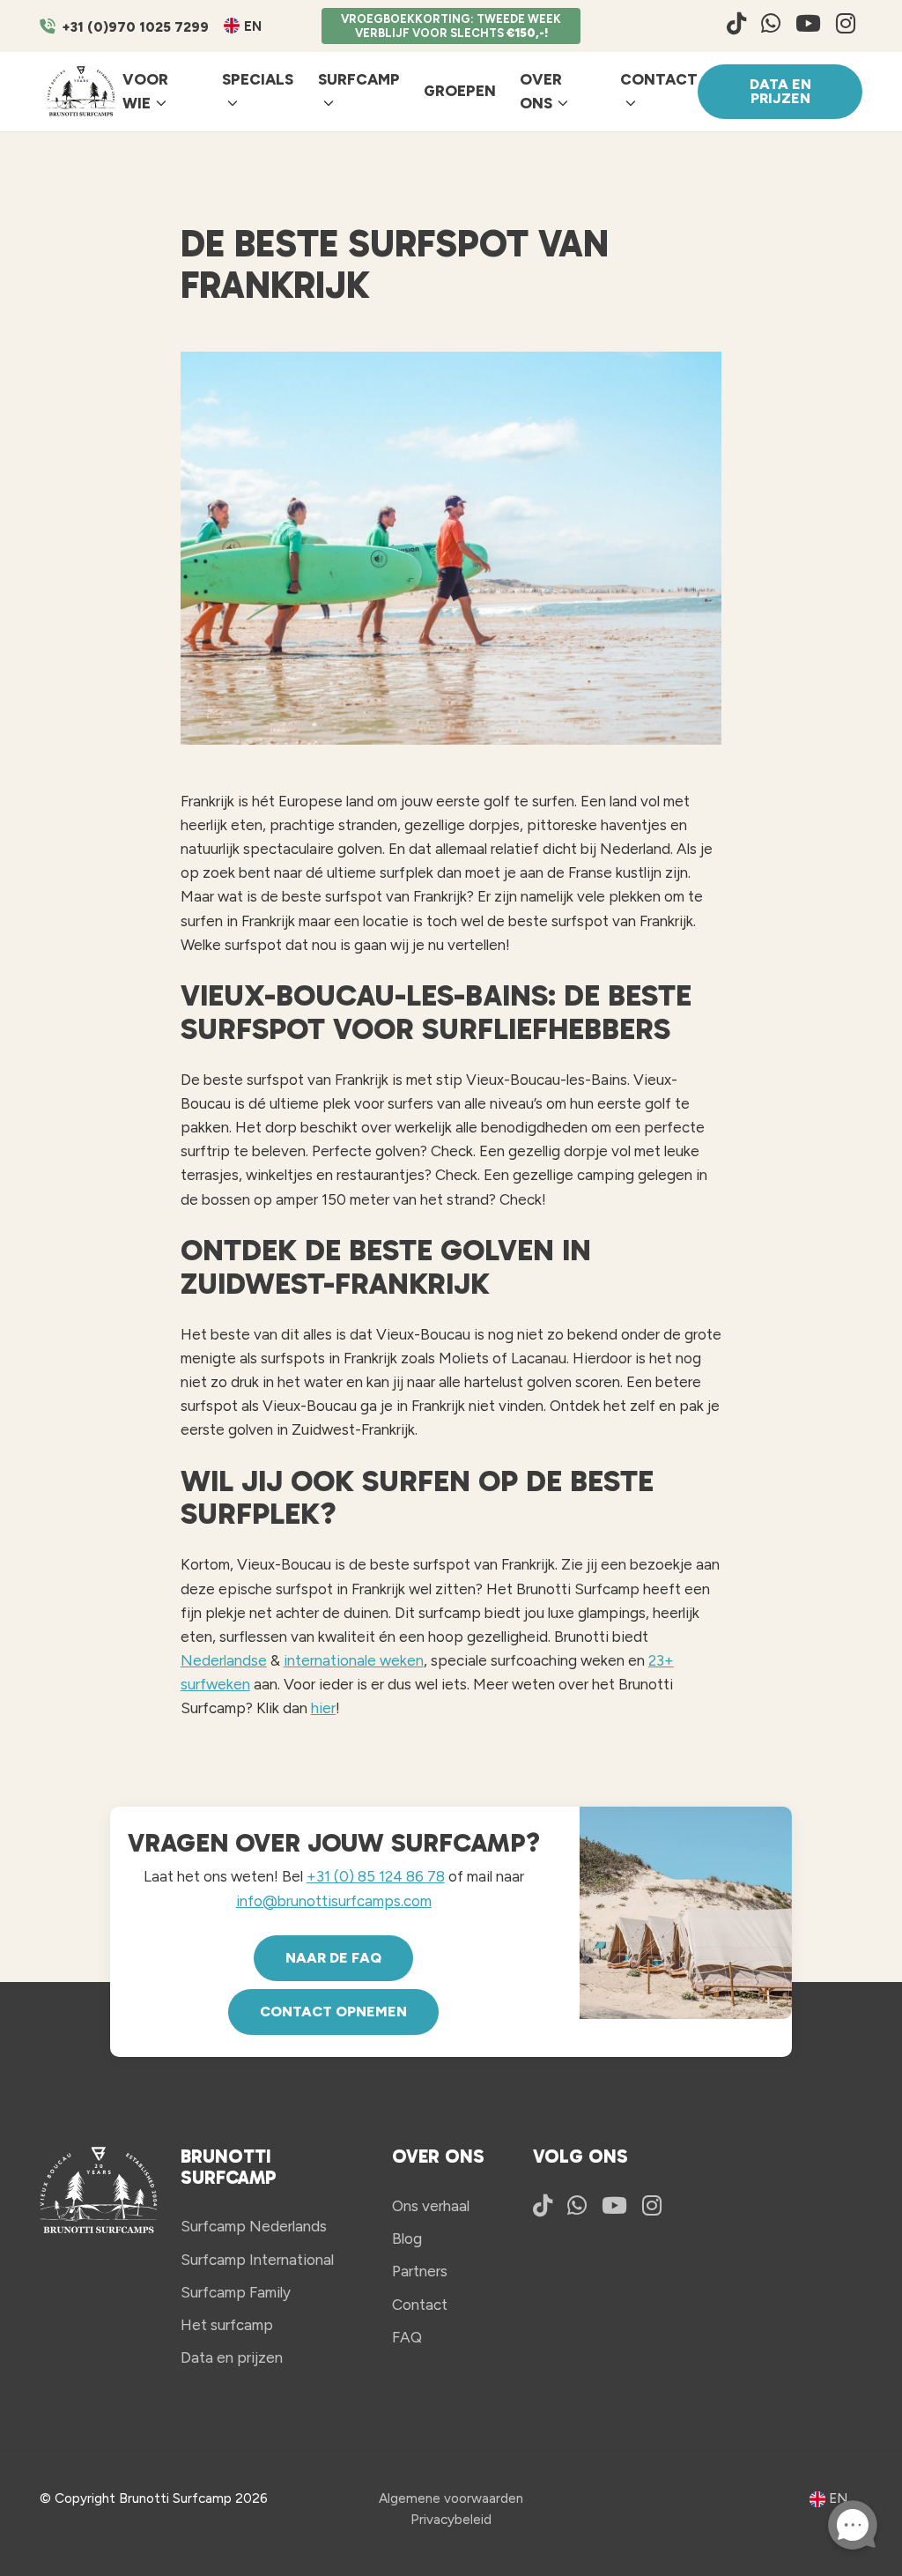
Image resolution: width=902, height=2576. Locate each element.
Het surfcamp (227, 2325)
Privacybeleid (451, 2519)
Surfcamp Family (236, 2292)
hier (323, 1708)
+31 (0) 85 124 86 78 (376, 1876)
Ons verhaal (431, 2206)
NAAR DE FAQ (333, 1958)
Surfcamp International (257, 2260)
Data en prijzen (780, 91)
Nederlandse (224, 1660)
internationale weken (354, 1660)
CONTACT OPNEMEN (333, 2012)
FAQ (407, 2337)
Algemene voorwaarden (451, 2498)
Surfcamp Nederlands (254, 2226)
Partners (420, 2271)
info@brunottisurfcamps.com (334, 1901)
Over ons (541, 91)
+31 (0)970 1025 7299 (135, 27)
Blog (407, 2238)
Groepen (460, 91)
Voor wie (145, 91)
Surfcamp (359, 79)
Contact (659, 79)
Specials (258, 79)
